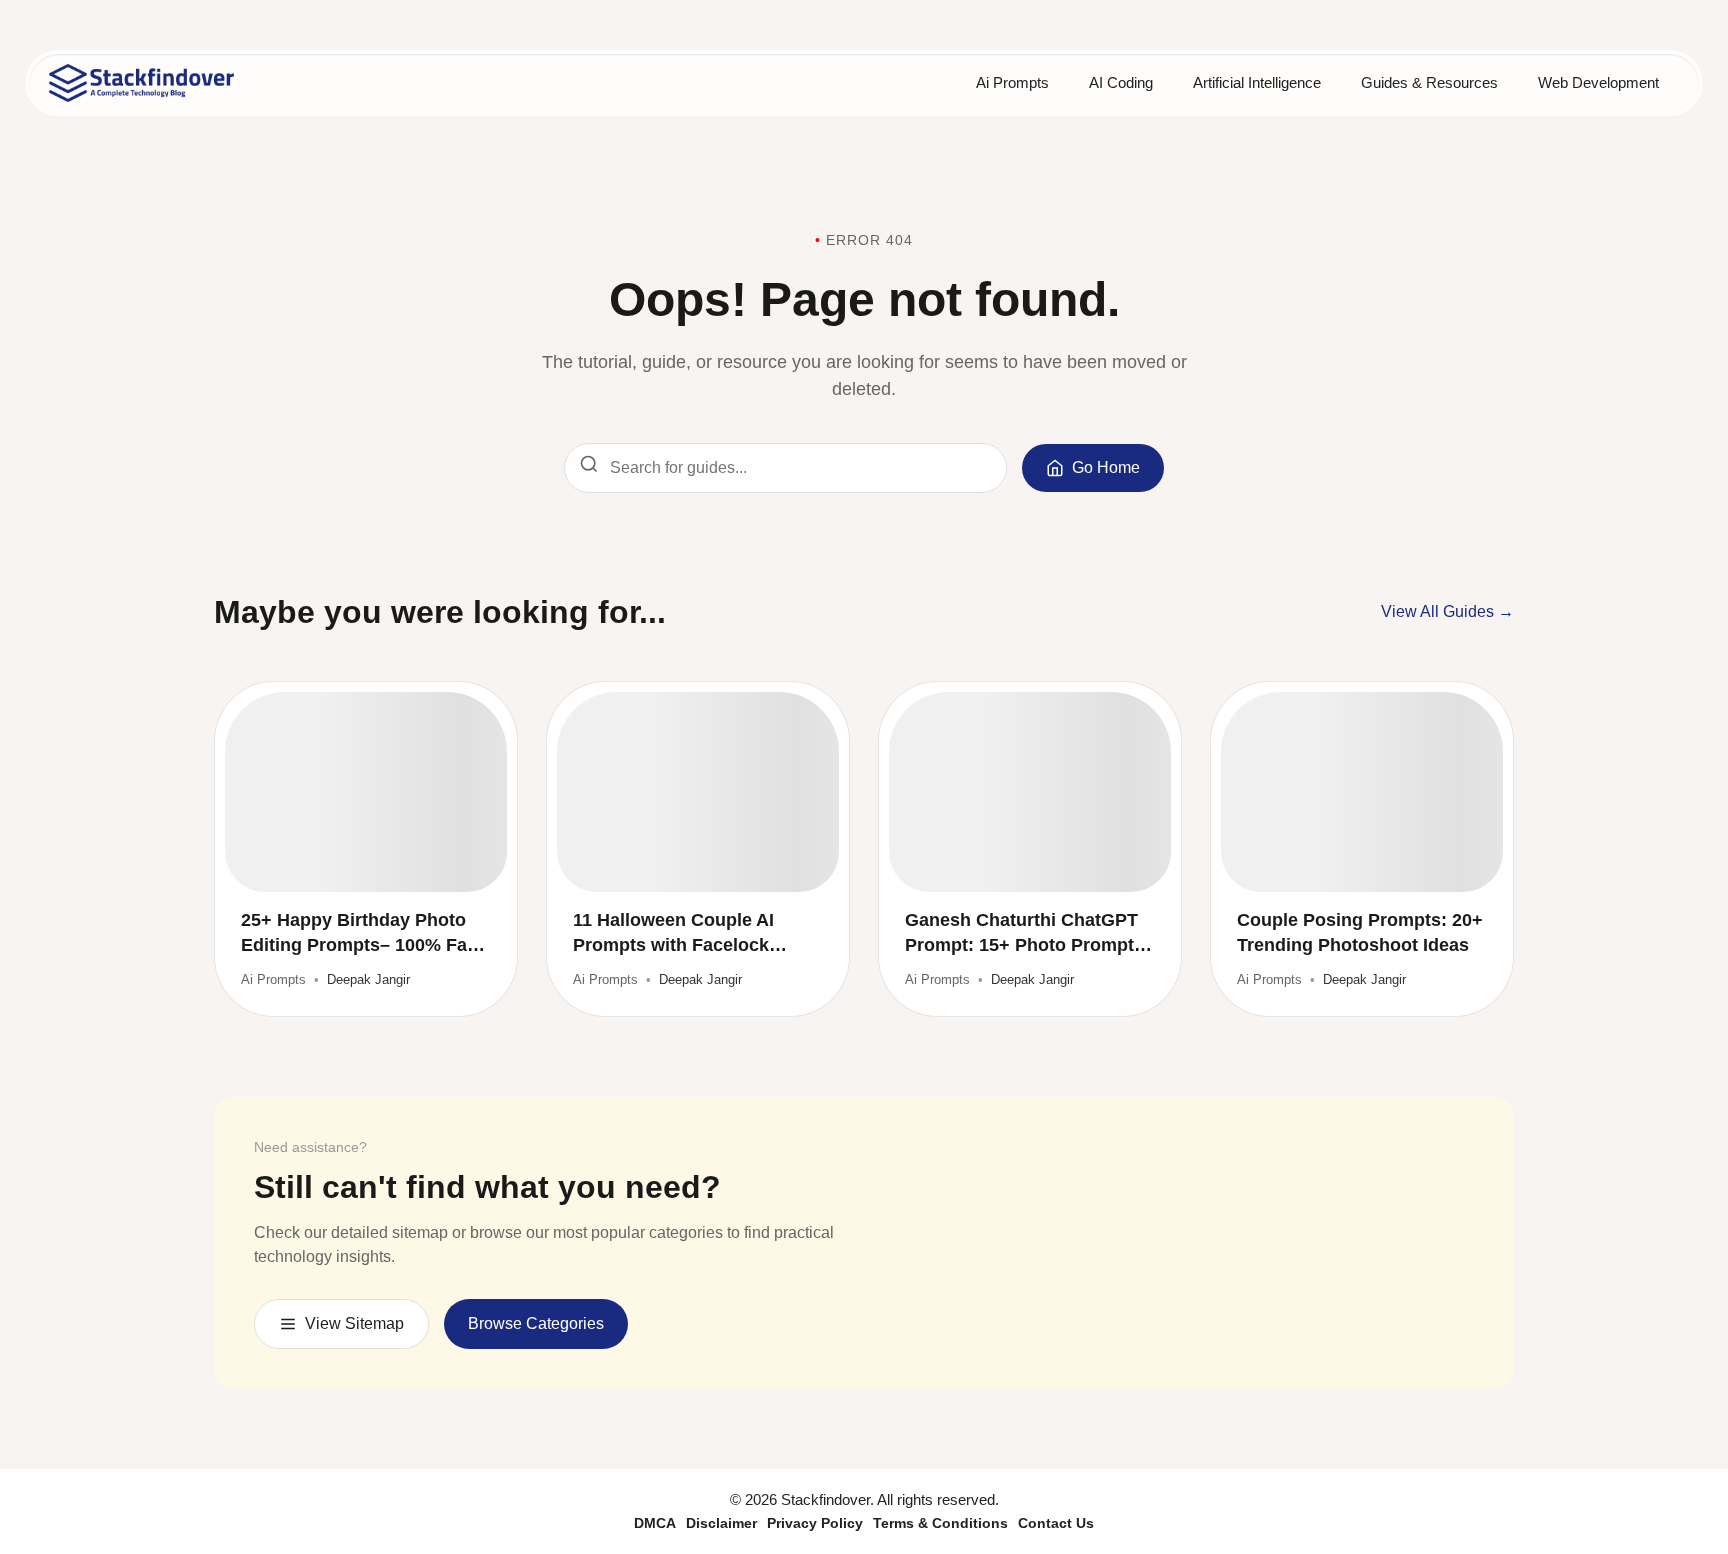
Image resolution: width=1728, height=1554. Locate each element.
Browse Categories (536, 1323)
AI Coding (1121, 82)
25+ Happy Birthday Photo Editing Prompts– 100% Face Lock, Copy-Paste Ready (364, 934)
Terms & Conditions (940, 1523)
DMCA (655, 1523)
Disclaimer (721, 1523)
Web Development (1598, 82)
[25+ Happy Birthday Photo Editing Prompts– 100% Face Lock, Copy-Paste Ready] (366, 792)
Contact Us (1056, 1523)
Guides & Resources (1429, 82)
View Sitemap (354, 1323)
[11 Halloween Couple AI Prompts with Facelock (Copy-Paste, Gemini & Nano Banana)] (698, 792)
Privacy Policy (815, 1523)
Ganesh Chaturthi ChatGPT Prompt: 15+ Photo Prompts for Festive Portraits (1024, 934)
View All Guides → (1447, 611)
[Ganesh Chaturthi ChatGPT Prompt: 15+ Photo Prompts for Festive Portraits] (1030, 792)
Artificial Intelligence (1257, 82)
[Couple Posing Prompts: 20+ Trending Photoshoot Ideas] (1362, 792)
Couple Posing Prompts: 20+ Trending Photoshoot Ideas (1360, 932)
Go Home (1106, 467)
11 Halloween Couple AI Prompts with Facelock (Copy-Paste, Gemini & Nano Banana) (695, 934)
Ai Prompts (1012, 82)
